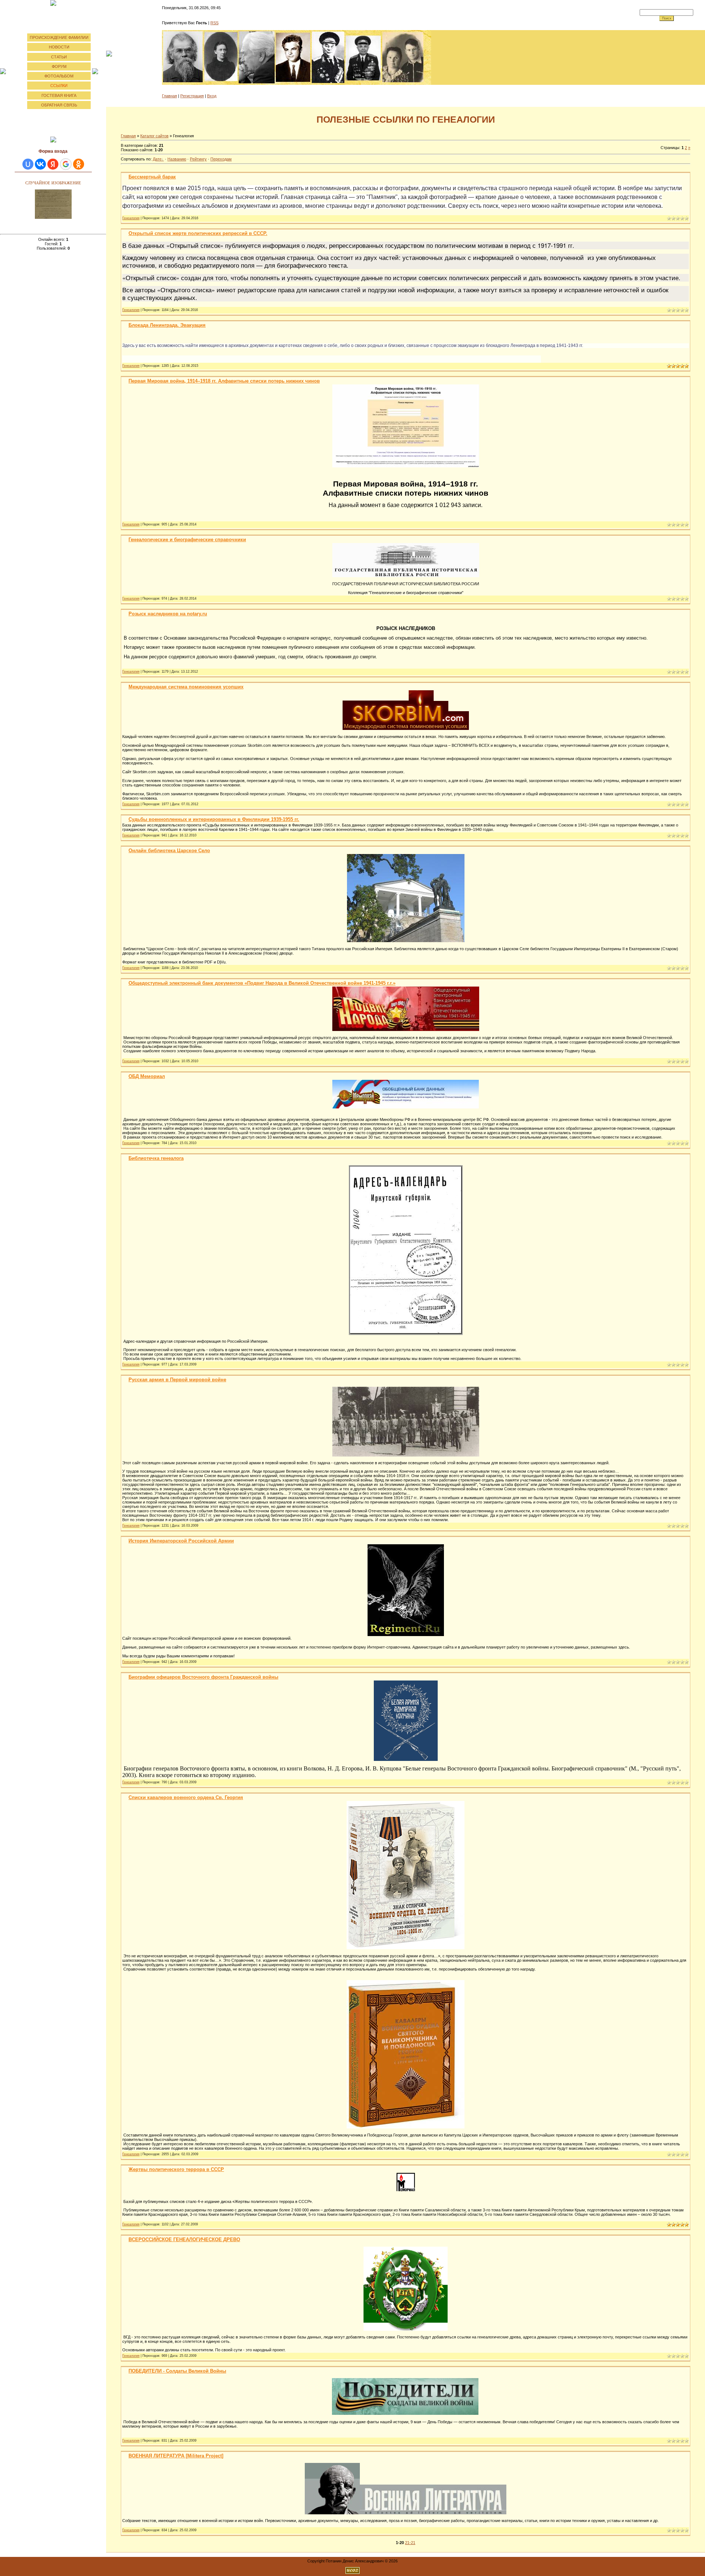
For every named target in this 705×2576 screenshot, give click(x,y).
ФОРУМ (59, 66)
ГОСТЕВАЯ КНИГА (59, 95)
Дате (157, 159)
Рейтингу (198, 159)
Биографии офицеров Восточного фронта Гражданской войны (203, 1677)
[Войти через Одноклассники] (79, 164)
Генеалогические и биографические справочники (187, 540)
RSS (214, 23)
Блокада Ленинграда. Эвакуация (167, 325)
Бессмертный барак (152, 177)
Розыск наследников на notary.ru (168, 614)
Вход (212, 96)
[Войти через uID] (28, 164)
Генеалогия (131, 218)
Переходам (221, 159)
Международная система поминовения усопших (186, 687)
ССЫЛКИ (59, 86)
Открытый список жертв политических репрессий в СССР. (198, 233)
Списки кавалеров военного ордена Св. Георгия (186, 1797)
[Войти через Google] (66, 164)
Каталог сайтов (154, 136)
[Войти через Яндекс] (53, 164)
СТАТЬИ (59, 57)
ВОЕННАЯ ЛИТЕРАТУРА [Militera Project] (176, 2456)
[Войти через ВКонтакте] (40, 164)
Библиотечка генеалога (156, 1158)
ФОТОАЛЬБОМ (59, 76)
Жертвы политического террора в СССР (176, 2169)
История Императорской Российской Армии (181, 1541)
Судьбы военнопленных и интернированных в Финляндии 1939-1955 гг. (214, 819)
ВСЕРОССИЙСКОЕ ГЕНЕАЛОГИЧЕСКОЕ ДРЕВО (184, 2239)
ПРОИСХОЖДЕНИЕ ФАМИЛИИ (59, 37)
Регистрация (192, 96)
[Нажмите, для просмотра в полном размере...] (406, 465)
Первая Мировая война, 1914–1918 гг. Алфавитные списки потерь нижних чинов (224, 381)
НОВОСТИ (59, 47)
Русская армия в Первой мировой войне (177, 1380)
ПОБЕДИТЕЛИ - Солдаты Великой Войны (177, 2371)
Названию (177, 159)
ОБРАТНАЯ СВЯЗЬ (59, 105)
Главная (169, 96)
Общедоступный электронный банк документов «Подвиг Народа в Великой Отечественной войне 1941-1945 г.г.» (262, 983)
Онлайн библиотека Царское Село (169, 851)
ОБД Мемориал (147, 1076)
